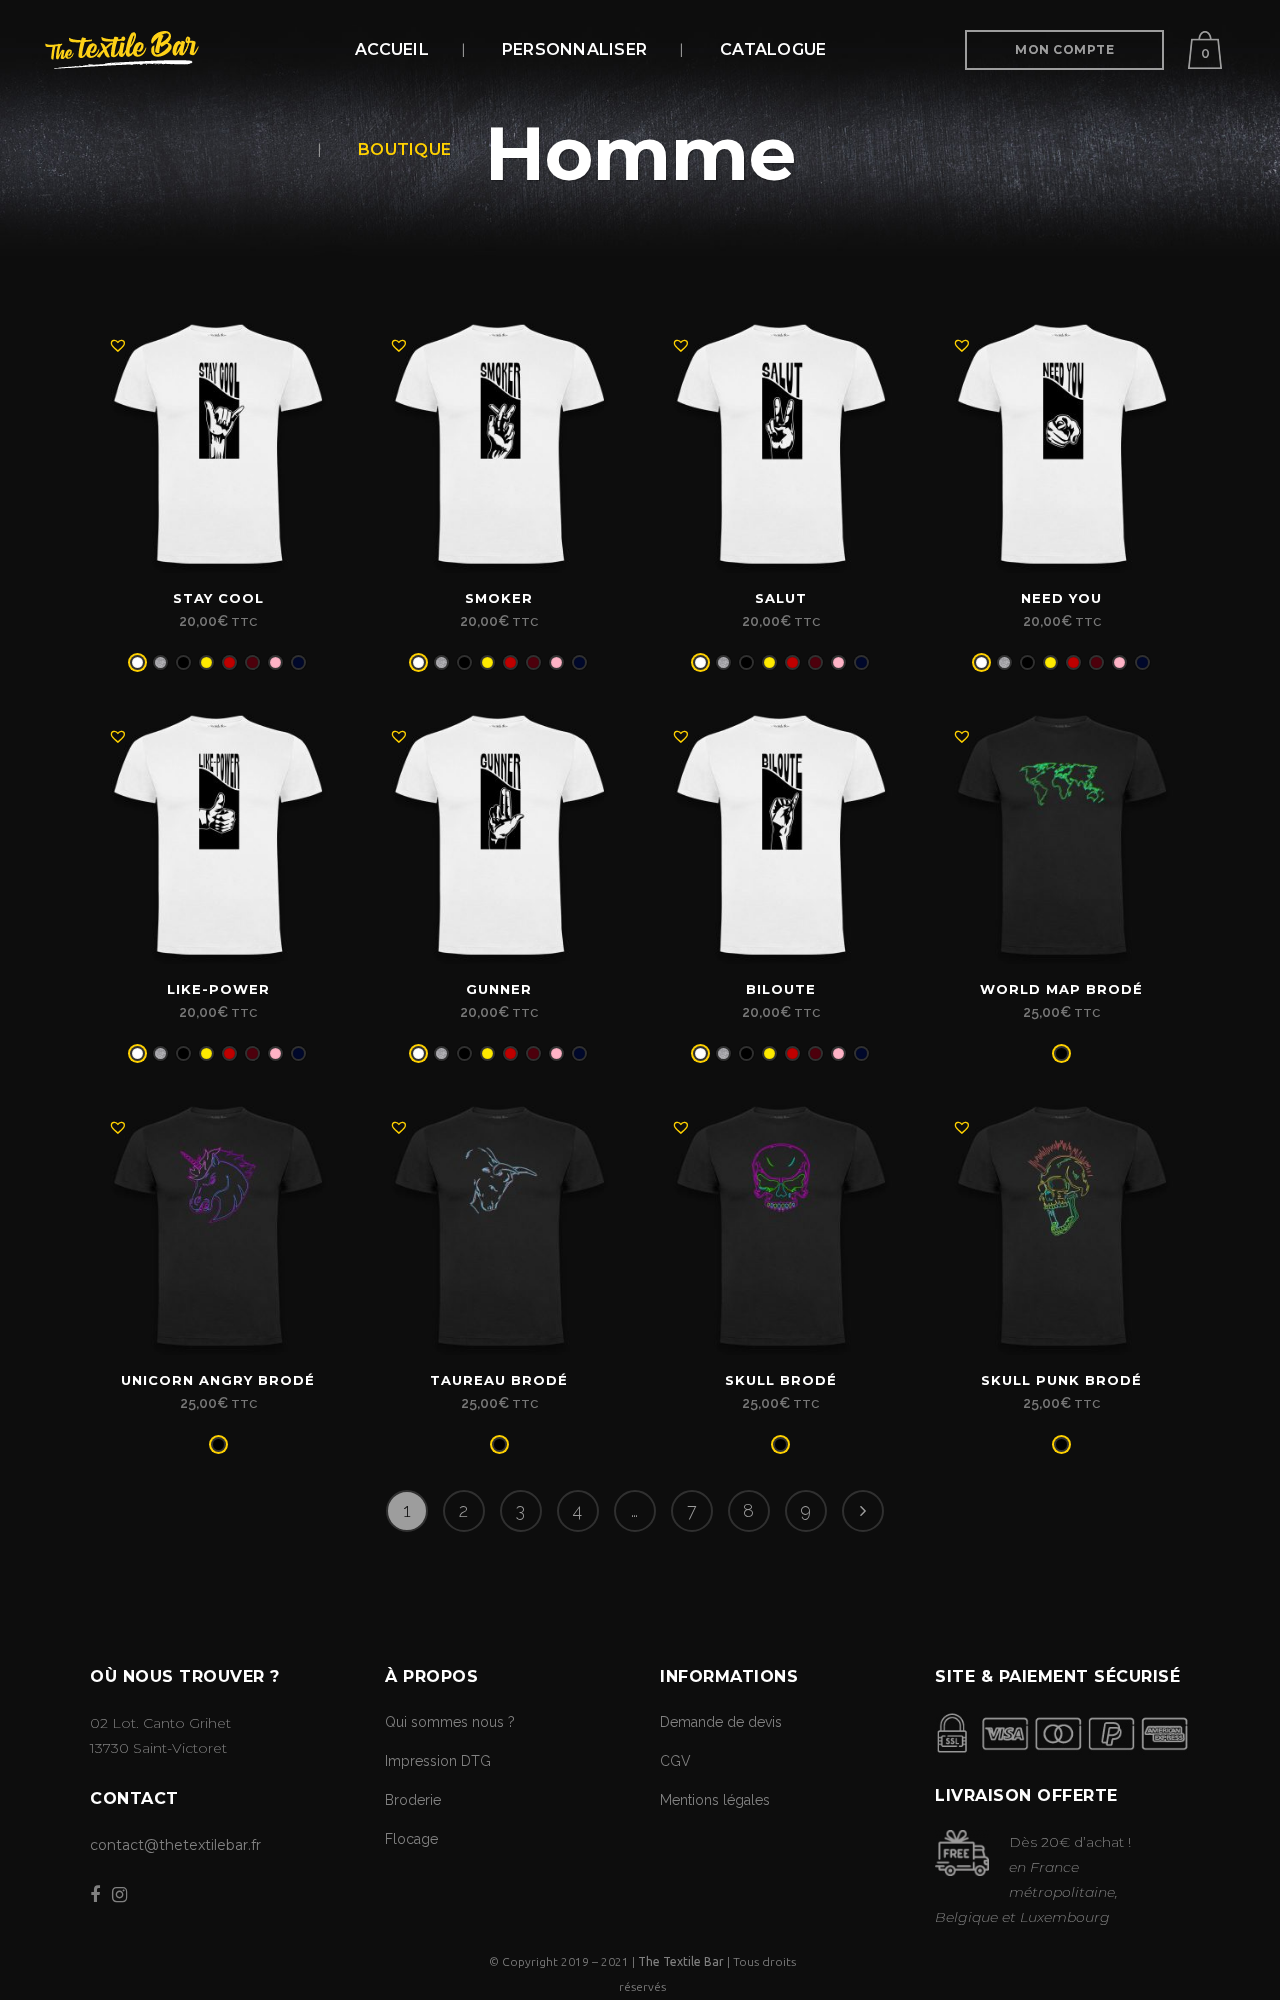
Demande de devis (721, 1722)
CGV (675, 1761)
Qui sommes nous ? (450, 1722)
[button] (118, 345)
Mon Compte (1064, 49)
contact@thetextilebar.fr (175, 1845)
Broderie (413, 1800)
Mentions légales (715, 1800)
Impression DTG (438, 1761)
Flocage (411, 1839)
